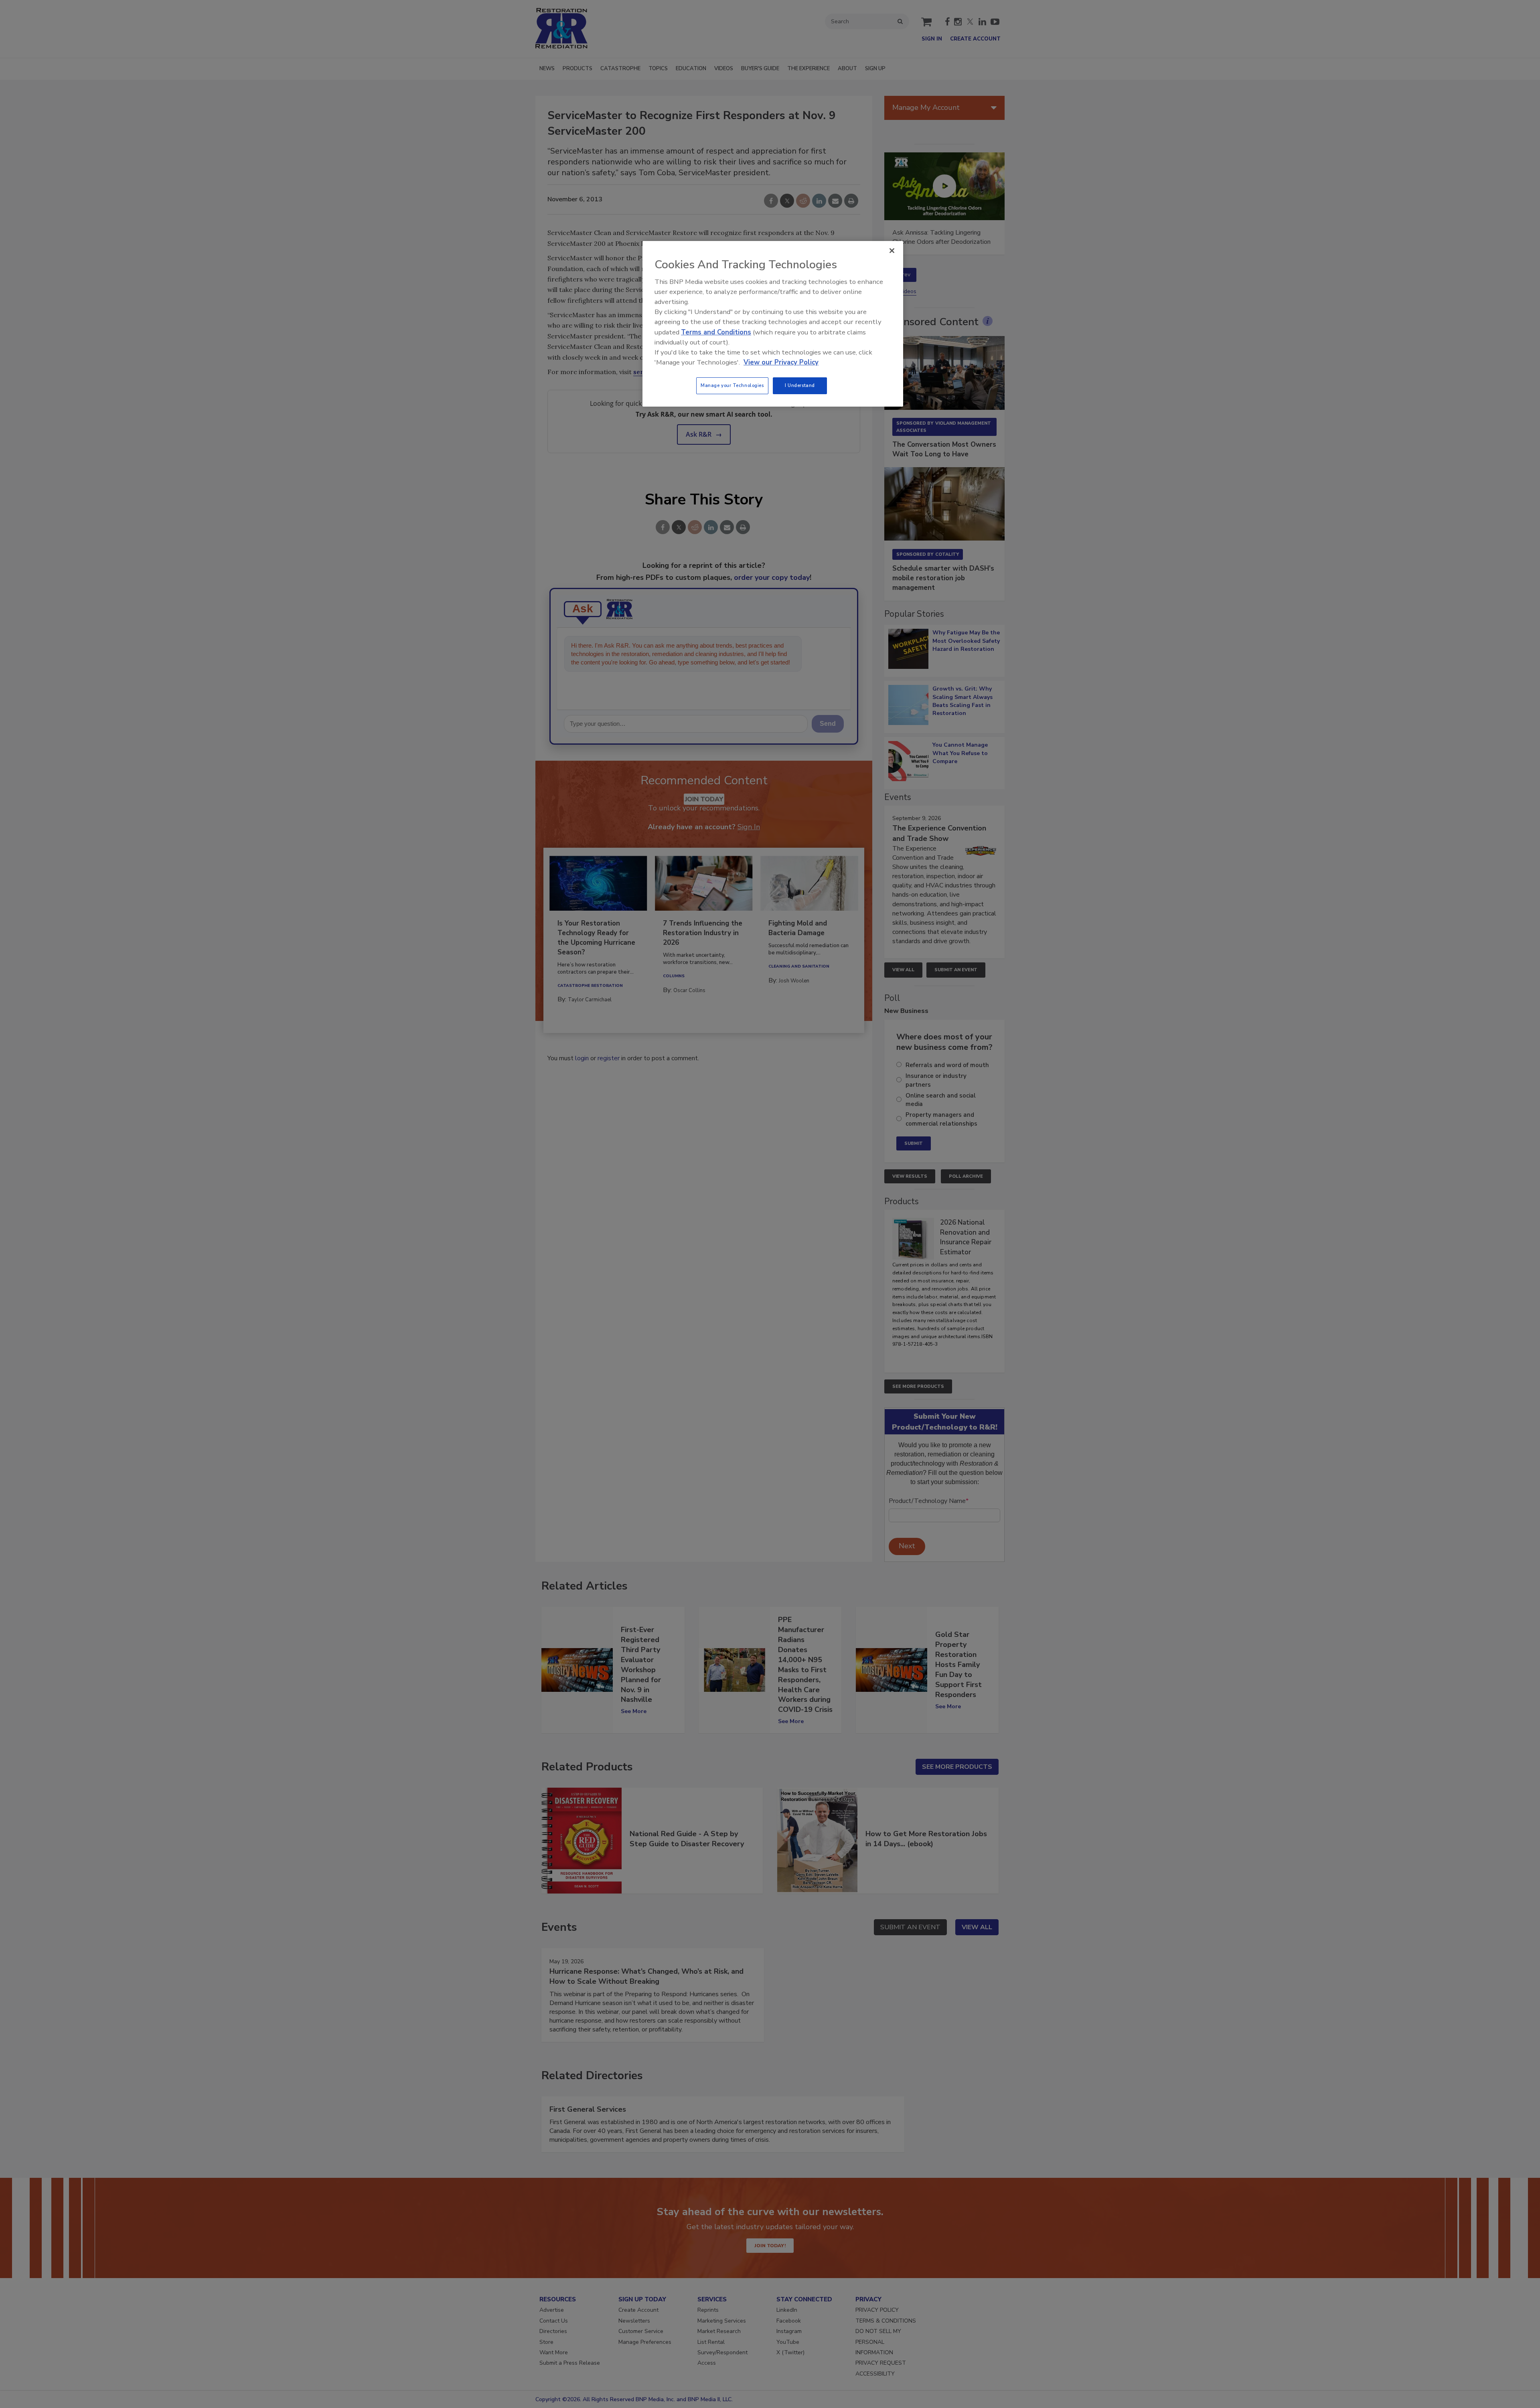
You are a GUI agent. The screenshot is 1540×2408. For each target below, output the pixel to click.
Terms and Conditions (716, 332)
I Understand (800, 385)
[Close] (892, 251)
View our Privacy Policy (781, 362)
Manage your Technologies (732, 385)
